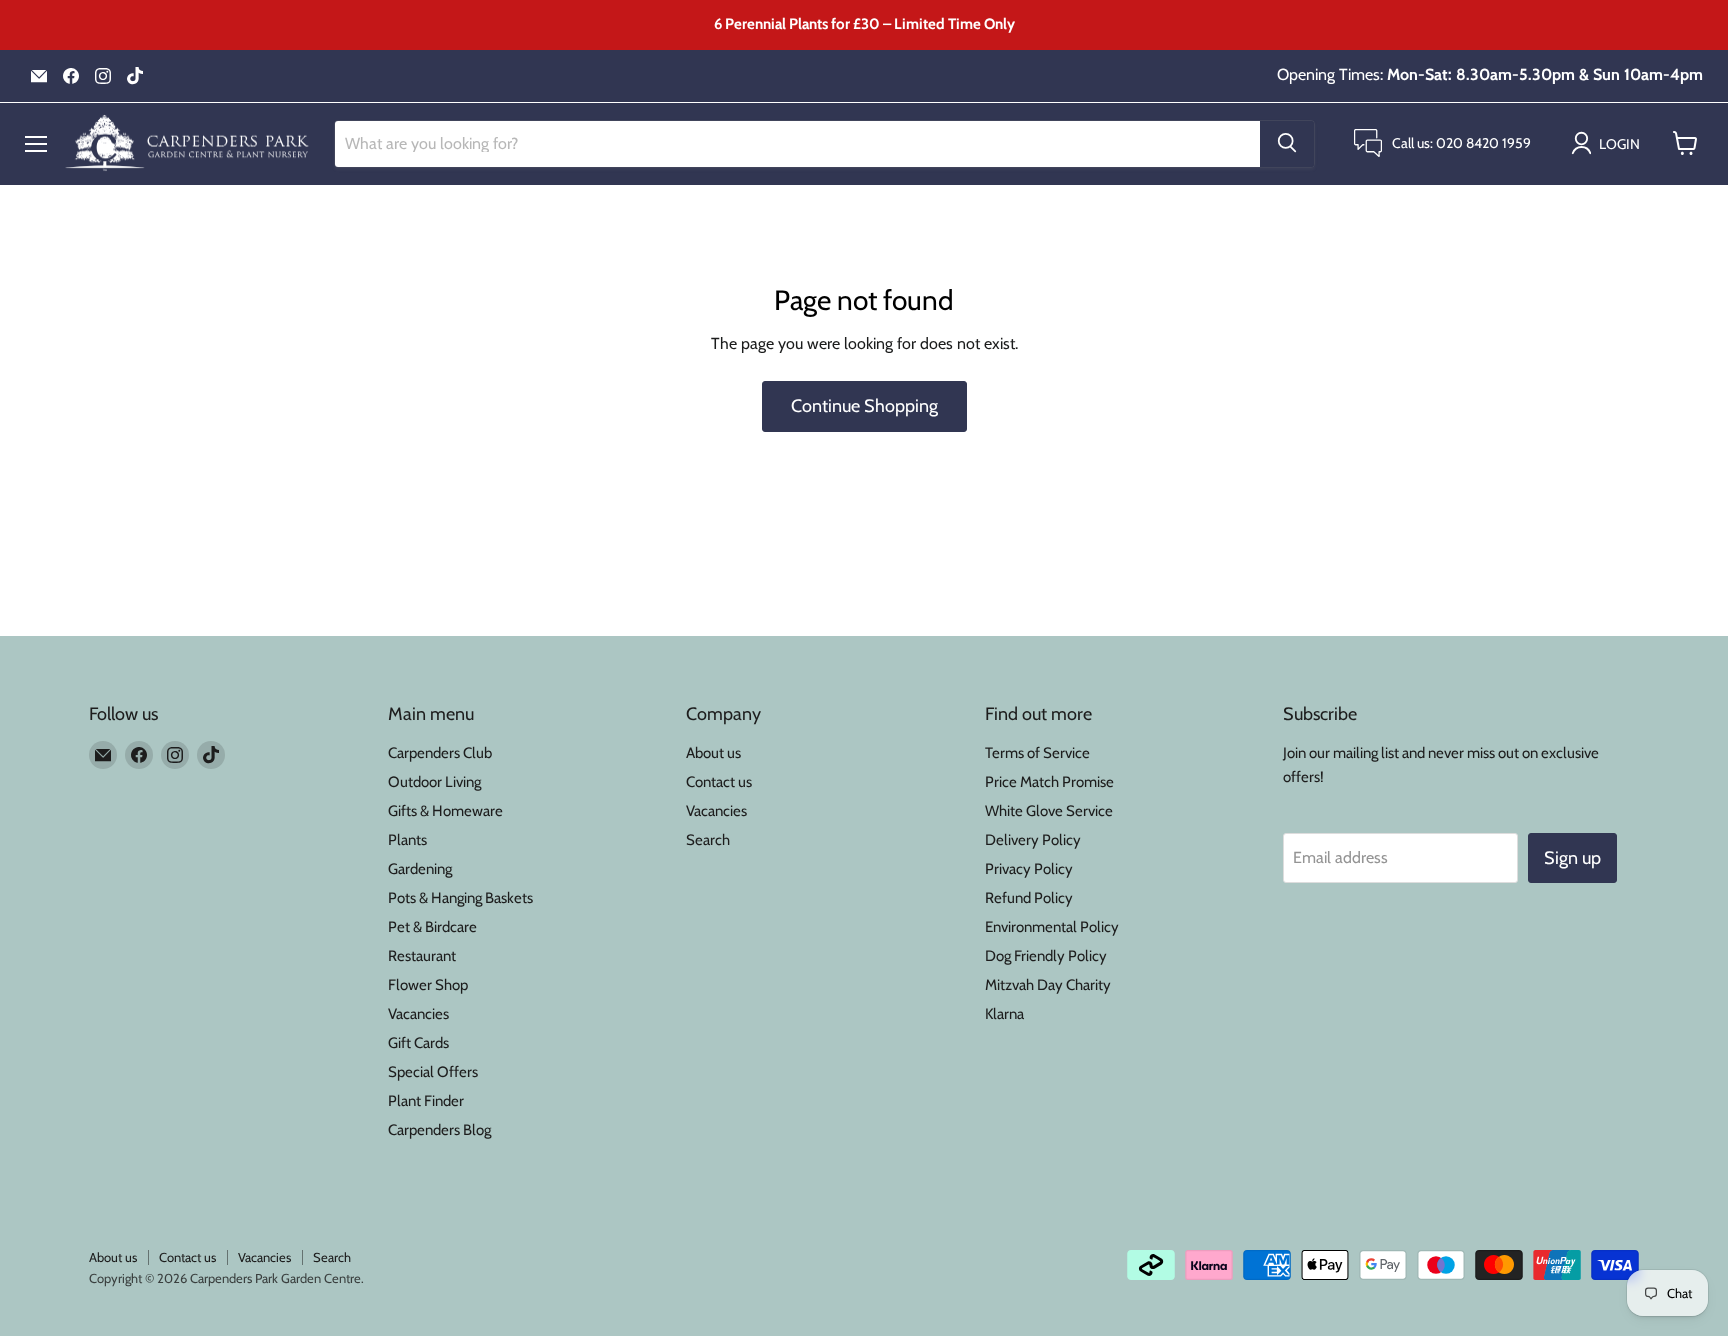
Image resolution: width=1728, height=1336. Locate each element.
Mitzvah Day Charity (1048, 985)
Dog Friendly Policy (1046, 956)
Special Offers (433, 1072)
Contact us (719, 782)
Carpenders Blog (439, 1130)
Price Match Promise (1049, 782)
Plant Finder (426, 1101)
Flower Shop (428, 985)
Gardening (420, 869)
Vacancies (418, 1014)
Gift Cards (418, 1043)
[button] (1609, 143)
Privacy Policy (1029, 869)
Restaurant (422, 956)
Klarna (1004, 1014)
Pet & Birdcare (432, 927)
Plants (407, 840)
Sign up (1572, 858)
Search (708, 840)
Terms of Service (1037, 753)
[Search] (1287, 143)
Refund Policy (1029, 898)
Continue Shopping (864, 406)
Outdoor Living (434, 782)
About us (713, 753)
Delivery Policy (1033, 840)
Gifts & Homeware (445, 811)
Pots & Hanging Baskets (460, 898)
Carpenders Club (440, 753)
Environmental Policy (1052, 927)
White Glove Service (1049, 811)
